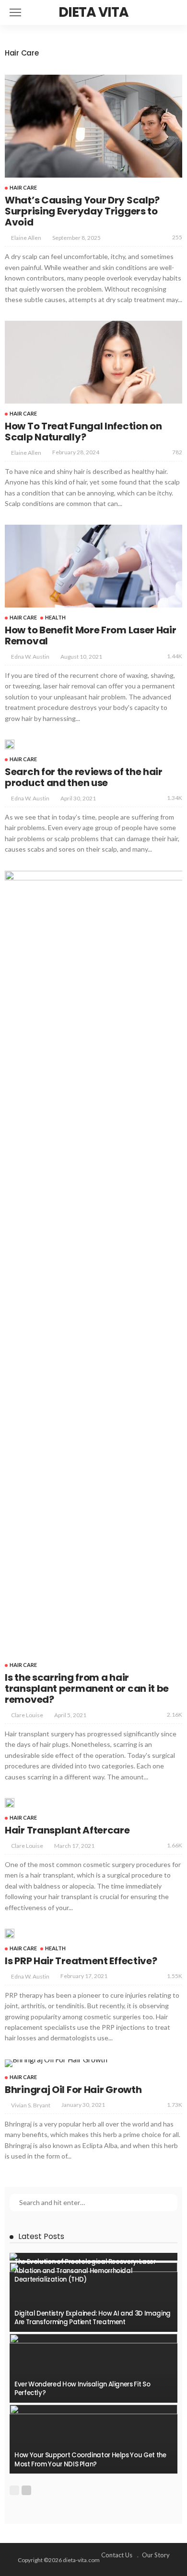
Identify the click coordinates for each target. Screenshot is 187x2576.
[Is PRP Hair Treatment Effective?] (10, 1934)
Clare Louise (27, 1715)
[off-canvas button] (15, 12)
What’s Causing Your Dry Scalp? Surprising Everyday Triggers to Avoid (82, 211)
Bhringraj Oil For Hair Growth (73, 2090)
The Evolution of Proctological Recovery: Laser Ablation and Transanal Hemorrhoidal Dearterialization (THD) (85, 2271)
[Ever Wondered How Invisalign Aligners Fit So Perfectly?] (93, 2368)
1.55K (175, 1976)
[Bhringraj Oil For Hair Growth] (56, 2063)
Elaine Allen (26, 238)
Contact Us (117, 2555)
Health (55, 617)
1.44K (175, 656)
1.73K (175, 2105)
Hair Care (23, 187)
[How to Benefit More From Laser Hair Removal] (93, 566)
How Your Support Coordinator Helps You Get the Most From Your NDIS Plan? (90, 2459)
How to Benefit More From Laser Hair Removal (91, 636)
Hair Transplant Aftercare (67, 1830)
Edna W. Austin (30, 657)
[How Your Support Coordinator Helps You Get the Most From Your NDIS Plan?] (93, 2439)
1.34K (175, 798)
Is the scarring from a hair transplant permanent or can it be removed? (87, 1688)
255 (177, 237)
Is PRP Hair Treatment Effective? (81, 1961)
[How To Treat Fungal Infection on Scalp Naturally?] (93, 362)
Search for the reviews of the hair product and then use (84, 777)
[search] (175, 12)
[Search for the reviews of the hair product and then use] (10, 744)
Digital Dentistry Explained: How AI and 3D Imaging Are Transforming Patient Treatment (93, 2318)
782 (177, 452)
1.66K (175, 1845)
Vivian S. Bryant (31, 2105)
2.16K (175, 1715)
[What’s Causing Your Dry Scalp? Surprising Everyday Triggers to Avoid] (93, 126)
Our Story (156, 2555)
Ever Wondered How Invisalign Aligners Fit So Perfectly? (82, 2389)
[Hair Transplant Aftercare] (10, 1803)
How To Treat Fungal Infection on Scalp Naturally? (83, 432)
